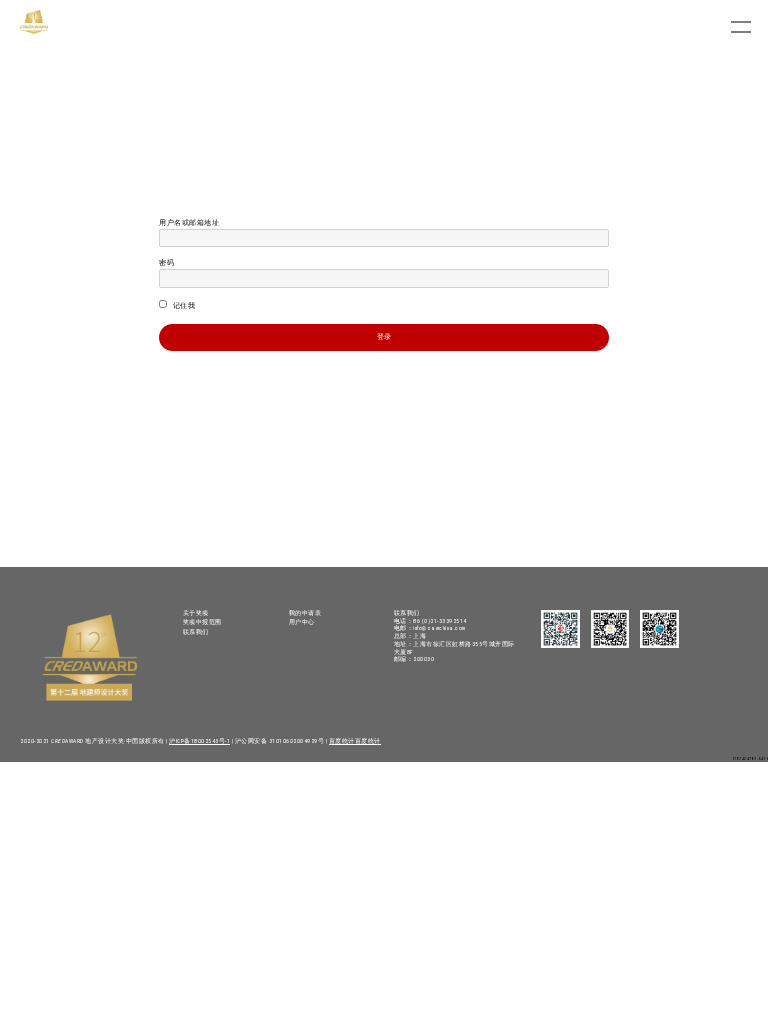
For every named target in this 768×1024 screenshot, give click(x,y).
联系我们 (196, 632)
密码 (166, 263)
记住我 (182, 306)
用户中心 (302, 622)
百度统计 (342, 741)
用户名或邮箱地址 (189, 223)
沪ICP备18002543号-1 (199, 741)
